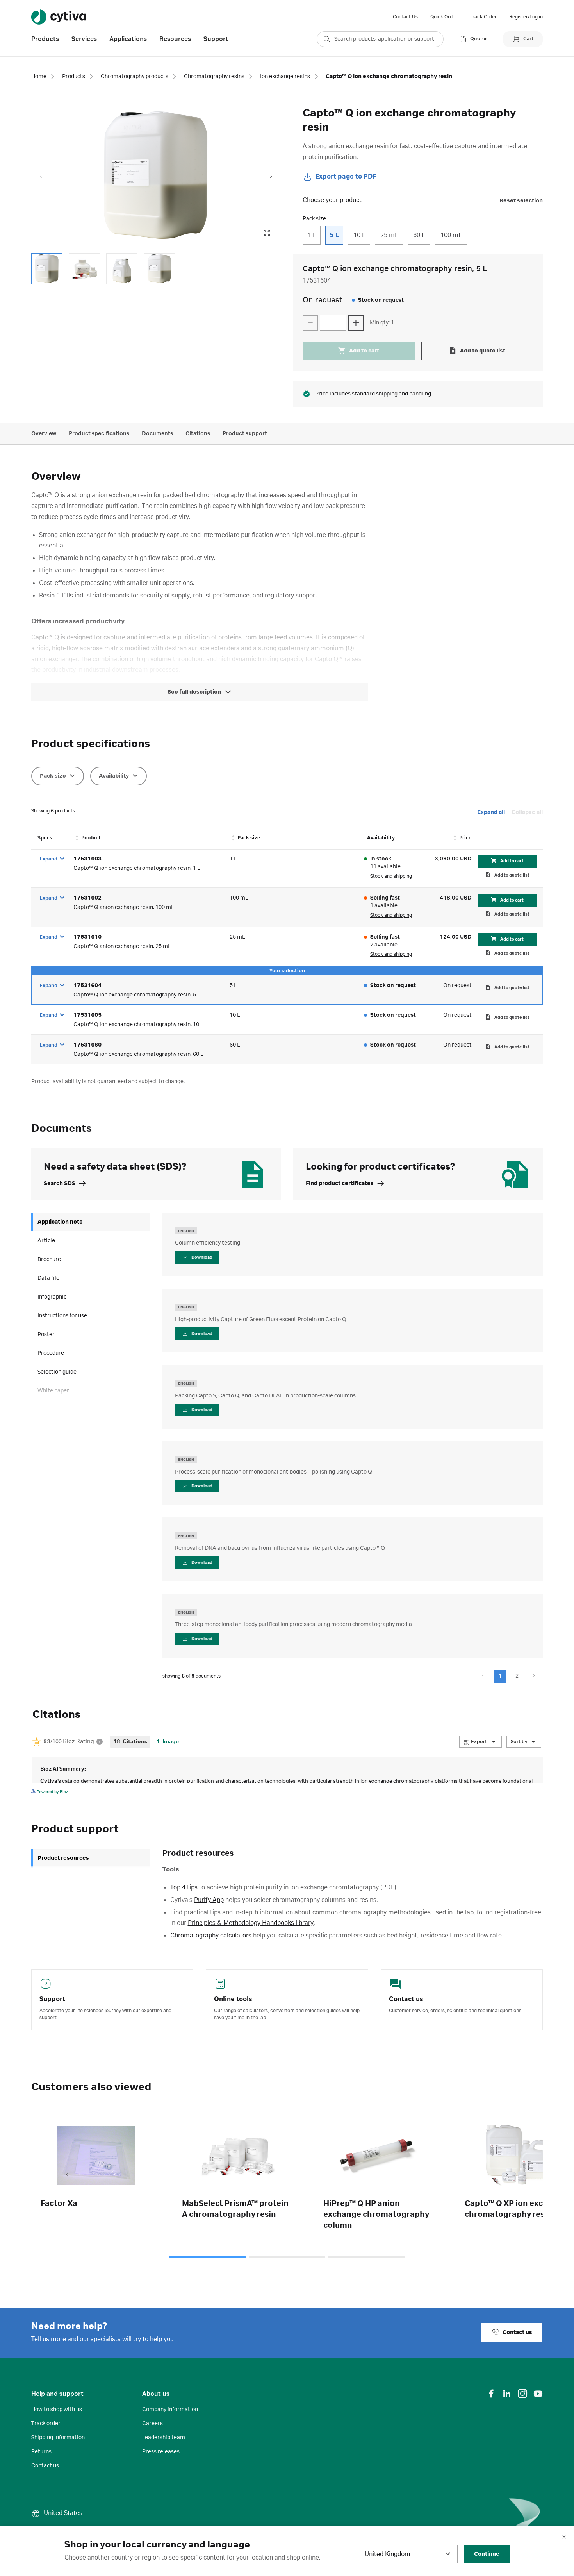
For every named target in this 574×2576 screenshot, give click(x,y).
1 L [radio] (312, 235)
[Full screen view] (267, 233)
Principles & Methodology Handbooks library (251, 1923)
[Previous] (67, 2175)
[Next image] (271, 177)
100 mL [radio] (451, 235)
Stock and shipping (391, 876)
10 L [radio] (359, 235)
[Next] (507, 2175)
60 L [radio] (419, 235)
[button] (500, 1676)
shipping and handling (404, 394)
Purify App (209, 1900)
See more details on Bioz (519, 1791)
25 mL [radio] (389, 235)
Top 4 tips (184, 1887)
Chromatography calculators (211, 1936)
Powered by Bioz (52, 1792)
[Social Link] (491, 2394)
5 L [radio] (334, 235)
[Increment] (356, 323)
